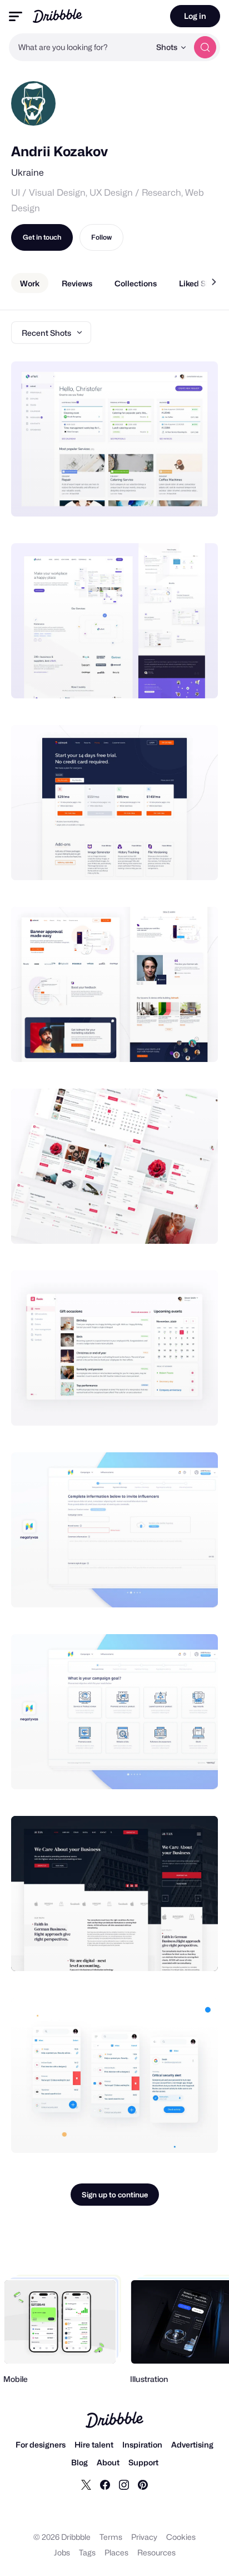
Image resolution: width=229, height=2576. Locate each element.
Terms (111, 2537)
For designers (41, 2445)
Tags (87, 2552)
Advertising (192, 2445)
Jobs (62, 2552)
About (108, 2462)
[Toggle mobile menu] (16, 16)
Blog (79, 2462)
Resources (156, 2552)
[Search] (205, 47)
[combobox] (79, 47)
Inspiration (142, 2445)
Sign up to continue (115, 2195)
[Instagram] (124, 2484)
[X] (86, 2484)
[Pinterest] (143, 2484)
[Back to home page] (58, 16)
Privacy (144, 2537)
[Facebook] (105, 2484)
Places (116, 2552)
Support (143, 2462)
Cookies (181, 2537)
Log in (195, 16)
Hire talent (94, 2445)
